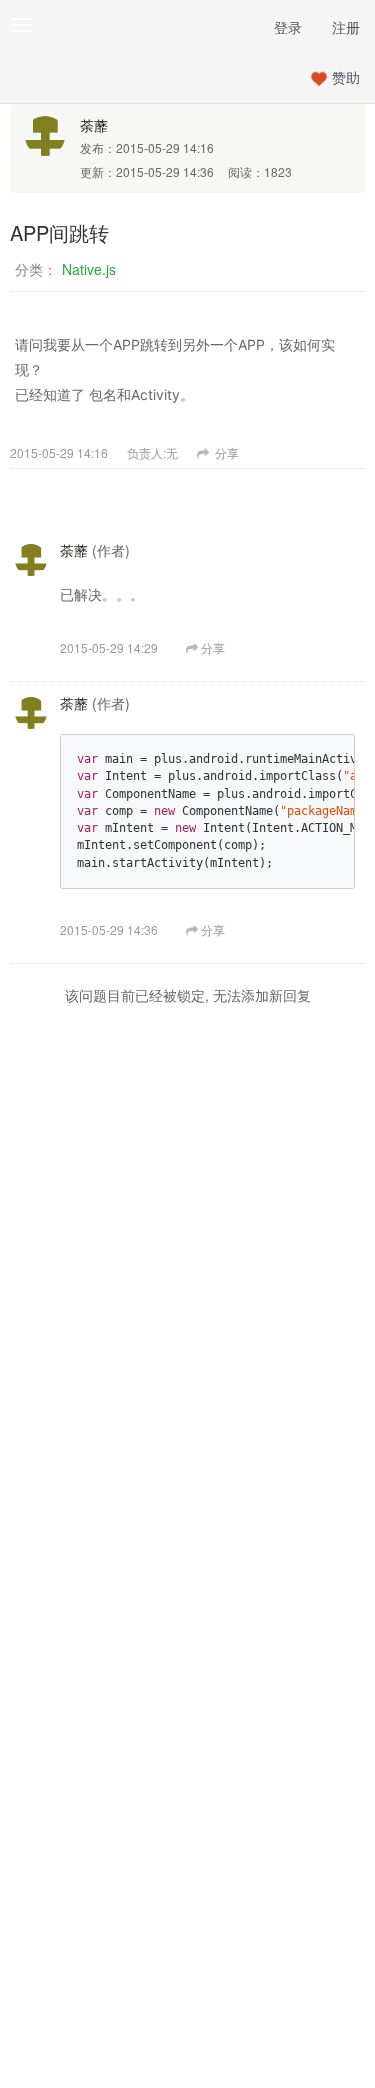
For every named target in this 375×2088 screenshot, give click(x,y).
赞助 (346, 77)
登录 (288, 27)
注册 (346, 27)
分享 (225, 452)
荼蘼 (94, 125)
